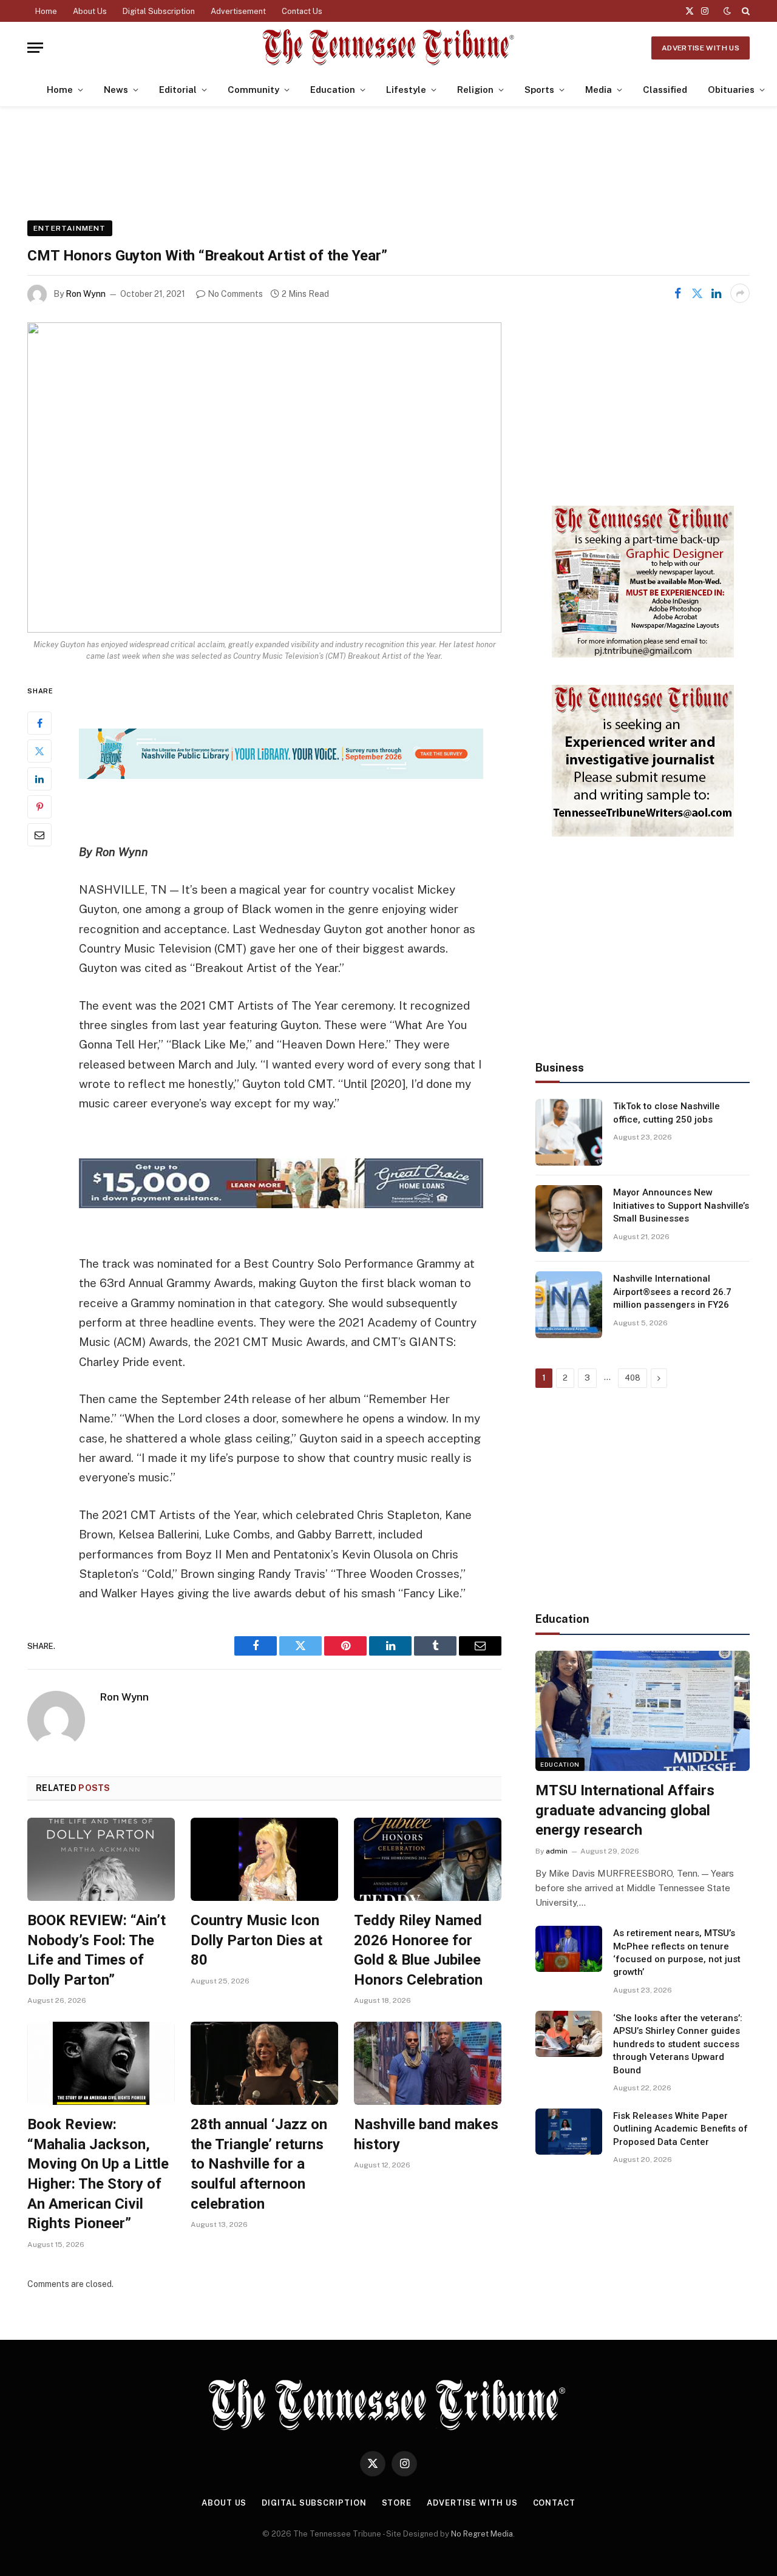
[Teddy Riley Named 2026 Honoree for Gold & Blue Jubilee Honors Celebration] (428, 1859)
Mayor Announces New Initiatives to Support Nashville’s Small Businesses (681, 1205)
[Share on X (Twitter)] (697, 293)
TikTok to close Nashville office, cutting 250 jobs (667, 1113)
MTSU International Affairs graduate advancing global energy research (625, 1810)
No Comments (235, 294)
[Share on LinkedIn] (716, 293)
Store (397, 2503)
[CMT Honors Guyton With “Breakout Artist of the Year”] (264, 477)
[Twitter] (39, 750)
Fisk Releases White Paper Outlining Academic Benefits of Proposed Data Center (680, 2129)
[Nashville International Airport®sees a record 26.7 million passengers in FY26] (569, 1305)
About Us (90, 11)
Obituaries (731, 90)
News (116, 90)
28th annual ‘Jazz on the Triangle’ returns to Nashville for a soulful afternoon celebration (259, 2164)
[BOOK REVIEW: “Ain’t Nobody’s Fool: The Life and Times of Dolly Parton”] (101, 1859)
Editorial (178, 90)
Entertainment (70, 228)
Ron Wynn (86, 294)
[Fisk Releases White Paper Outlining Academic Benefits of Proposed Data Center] (569, 2132)
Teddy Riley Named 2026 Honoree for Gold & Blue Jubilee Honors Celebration (418, 1950)
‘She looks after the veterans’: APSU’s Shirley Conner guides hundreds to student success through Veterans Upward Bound (678, 2044)
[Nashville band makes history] (428, 2063)
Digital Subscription (159, 11)
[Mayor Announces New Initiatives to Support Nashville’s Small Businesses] (569, 1218)
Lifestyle (406, 90)
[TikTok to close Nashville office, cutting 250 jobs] (569, 1132)
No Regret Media (482, 2534)
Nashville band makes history (426, 2134)
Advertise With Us (701, 48)
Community (253, 90)
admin (557, 1851)
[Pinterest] (39, 806)
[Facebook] (39, 722)
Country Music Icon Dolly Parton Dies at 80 (256, 1940)
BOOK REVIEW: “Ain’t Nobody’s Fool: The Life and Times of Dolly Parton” (97, 1950)
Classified (665, 90)
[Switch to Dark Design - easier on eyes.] (727, 11)
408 (633, 1378)
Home (46, 11)
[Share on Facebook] (677, 293)
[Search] (745, 11)
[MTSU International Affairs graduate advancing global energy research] (643, 1711)
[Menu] (35, 48)
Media (599, 90)
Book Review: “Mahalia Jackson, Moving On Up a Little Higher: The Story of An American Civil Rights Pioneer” (98, 2174)
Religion (475, 90)
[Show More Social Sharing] (740, 293)
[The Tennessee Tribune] (388, 48)
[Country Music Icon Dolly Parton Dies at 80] (264, 1859)
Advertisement (238, 11)
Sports (539, 90)
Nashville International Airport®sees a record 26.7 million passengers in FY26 (672, 1292)
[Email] (39, 834)
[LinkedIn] (39, 778)
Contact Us (302, 11)
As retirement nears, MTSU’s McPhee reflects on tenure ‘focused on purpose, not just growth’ (677, 1952)
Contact (554, 2503)
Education (333, 90)
